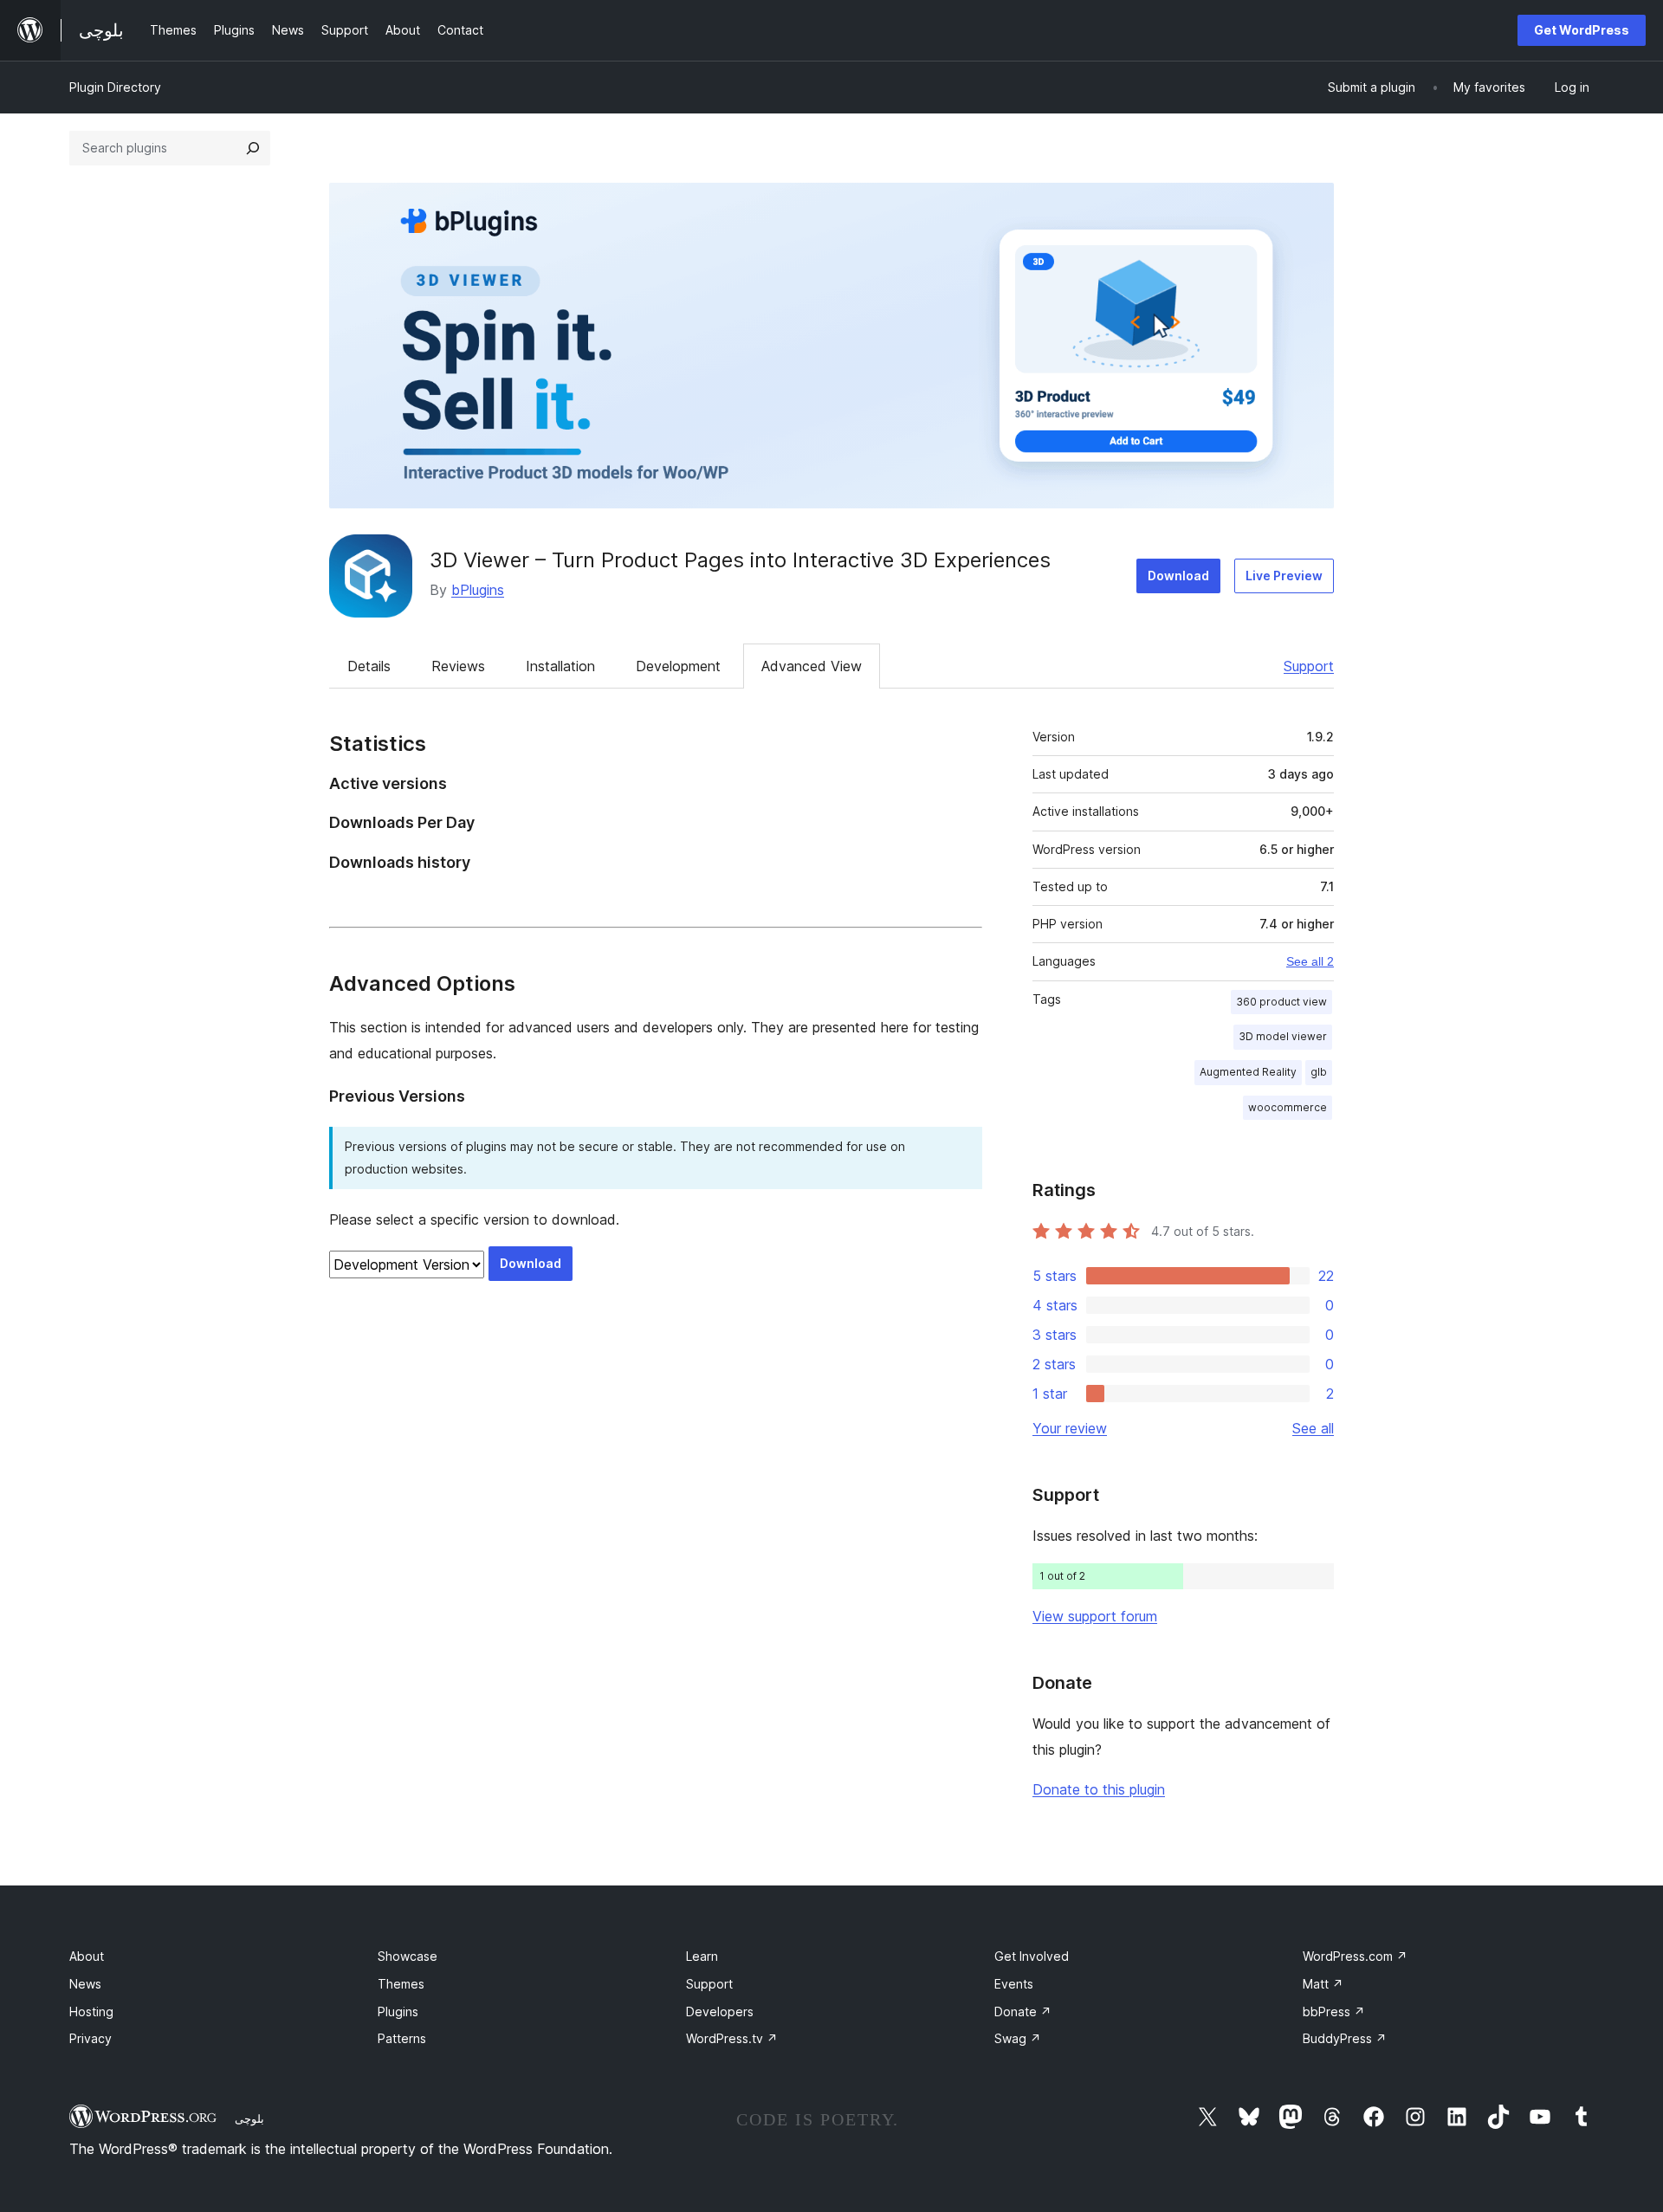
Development (678, 666)
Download (1178, 576)
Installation (560, 666)
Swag (1018, 2038)
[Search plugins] (253, 148)
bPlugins (478, 590)
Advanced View (812, 666)
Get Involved (1032, 1956)
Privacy (91, 2038)
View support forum (1095, 1616)
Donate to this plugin (1099, 1789)
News (85, 1984)
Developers (720, 2011)
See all (1313, 1428)
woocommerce (1288, 1107)
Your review (1070, 1428)
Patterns (402, 2038)
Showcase (408, 1956)
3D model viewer (1283, 1036)
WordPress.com (1355, 1956)
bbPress (1334, 2011)
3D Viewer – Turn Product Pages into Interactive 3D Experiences (740, 560)
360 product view (1281, 1002)
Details (369, 666)
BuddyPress (1345, 2038)
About (87, 1956)
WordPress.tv (732, 2038)
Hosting (91, 2011)
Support (1309, 666)
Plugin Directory (115, 87)
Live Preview (1284, 576)
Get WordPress (1582, 30)
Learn (702, 1956)
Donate (1023, 2011)
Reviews (458, 666)
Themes (401, 1984)
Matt (1323, 1984)
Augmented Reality (1248, 1072)
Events (1014, 1984)
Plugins (398, 2011)
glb (1319, 1072)
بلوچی (249, 2118)
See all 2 (1310, 961)
